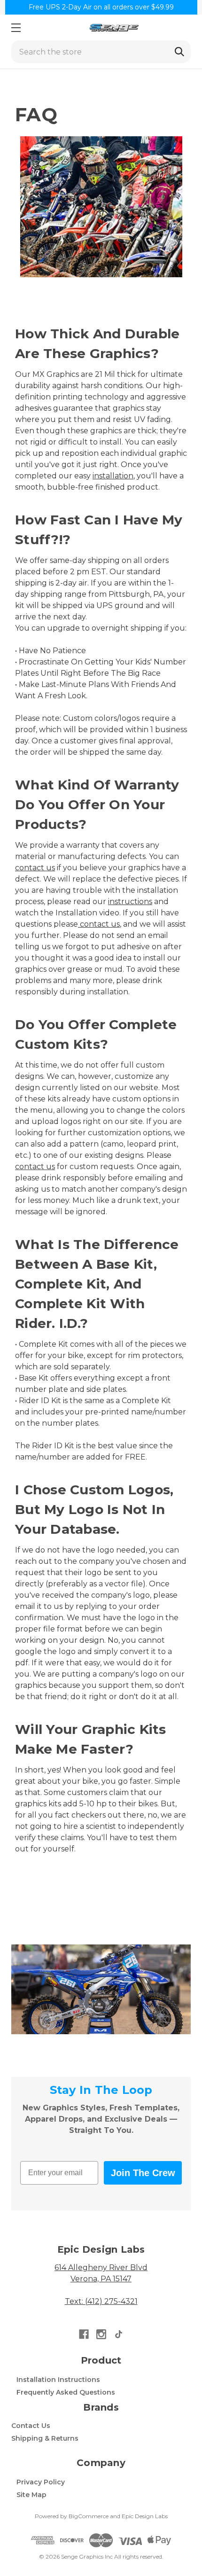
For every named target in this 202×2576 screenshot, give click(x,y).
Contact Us (31, 2426)
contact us (35, 868)
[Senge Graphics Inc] (114, 27)
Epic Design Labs (145, 2516)
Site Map (31, 2495)
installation (113, 476)
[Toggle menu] (16, 27)
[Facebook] (84, 2334)
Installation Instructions (58, 2380)
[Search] (179, 52)
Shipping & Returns (45, 2438)
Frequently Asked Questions (66, 2392)
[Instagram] (101, 2334)
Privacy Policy (41, 2482)
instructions (130, 902)
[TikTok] (119, 2334)
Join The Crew (143, 2173)
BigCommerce (89, 2516)
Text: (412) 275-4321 (101, 2301)
